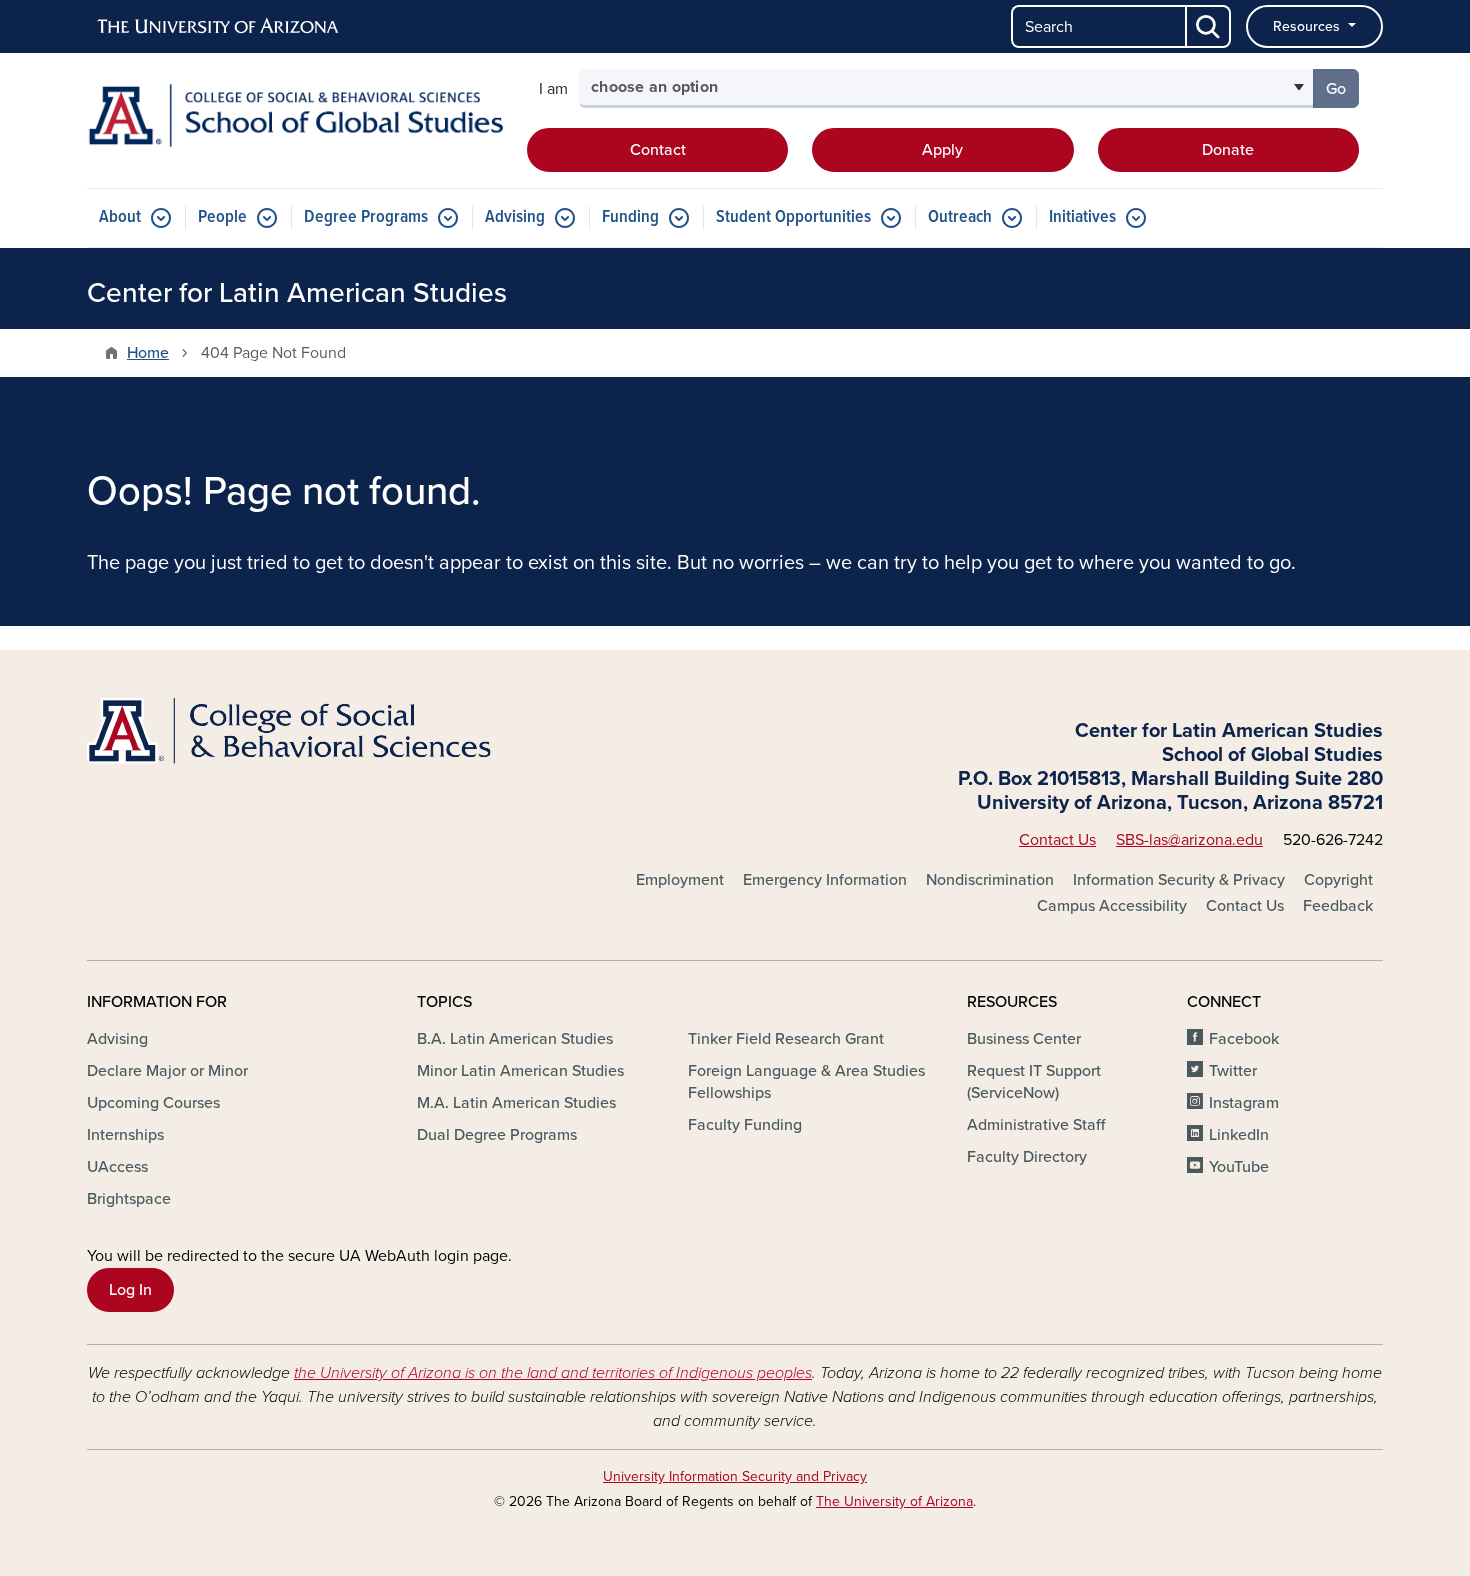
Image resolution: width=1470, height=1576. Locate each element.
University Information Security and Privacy (735, 1476)
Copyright (1338, 880)
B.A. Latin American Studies (515, 1039)
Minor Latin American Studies (520, 1071)
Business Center (1024, 1039)
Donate (1228, 150)
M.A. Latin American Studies (516, 1103)
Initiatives (1082, 217)
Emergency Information (825, 880)
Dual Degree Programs (497, 1135)
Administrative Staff (1036, 1125)
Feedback (1338, 906)
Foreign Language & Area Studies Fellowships (806, 1082)
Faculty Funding (745, 1125)
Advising (515, 217)
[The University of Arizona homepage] (219, 27)
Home (148, 353)
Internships (125, 1135)
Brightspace (129, 1199)
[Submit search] (1209, 26)
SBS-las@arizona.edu (1189, 840)
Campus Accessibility (1112, 906)
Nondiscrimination (990, 880)
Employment (680, 880)
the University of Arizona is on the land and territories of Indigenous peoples (553, 1373)
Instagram (1244, 1103)
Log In (130, 1290)
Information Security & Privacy (1179, 880)
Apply (942, 150)
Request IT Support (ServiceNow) (1034, 1082)
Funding (630, 217)
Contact (658, 150)
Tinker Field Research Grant (786, 1039)
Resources (1308, 26)
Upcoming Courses (153, 1103)
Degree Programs (366, 217)
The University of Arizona (894, 1501)
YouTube (1239, 1167)
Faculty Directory (1027, 1157)
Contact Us (1057, 840)
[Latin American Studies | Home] (295, 115)
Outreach (960, 217)
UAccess (117, 1167)
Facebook (1244, 1039)
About (120, 217)
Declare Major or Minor (167, 1071)
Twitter (1233, 1071)
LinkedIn (1239, 1135)
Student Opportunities (793, 217)
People (222, 217)
